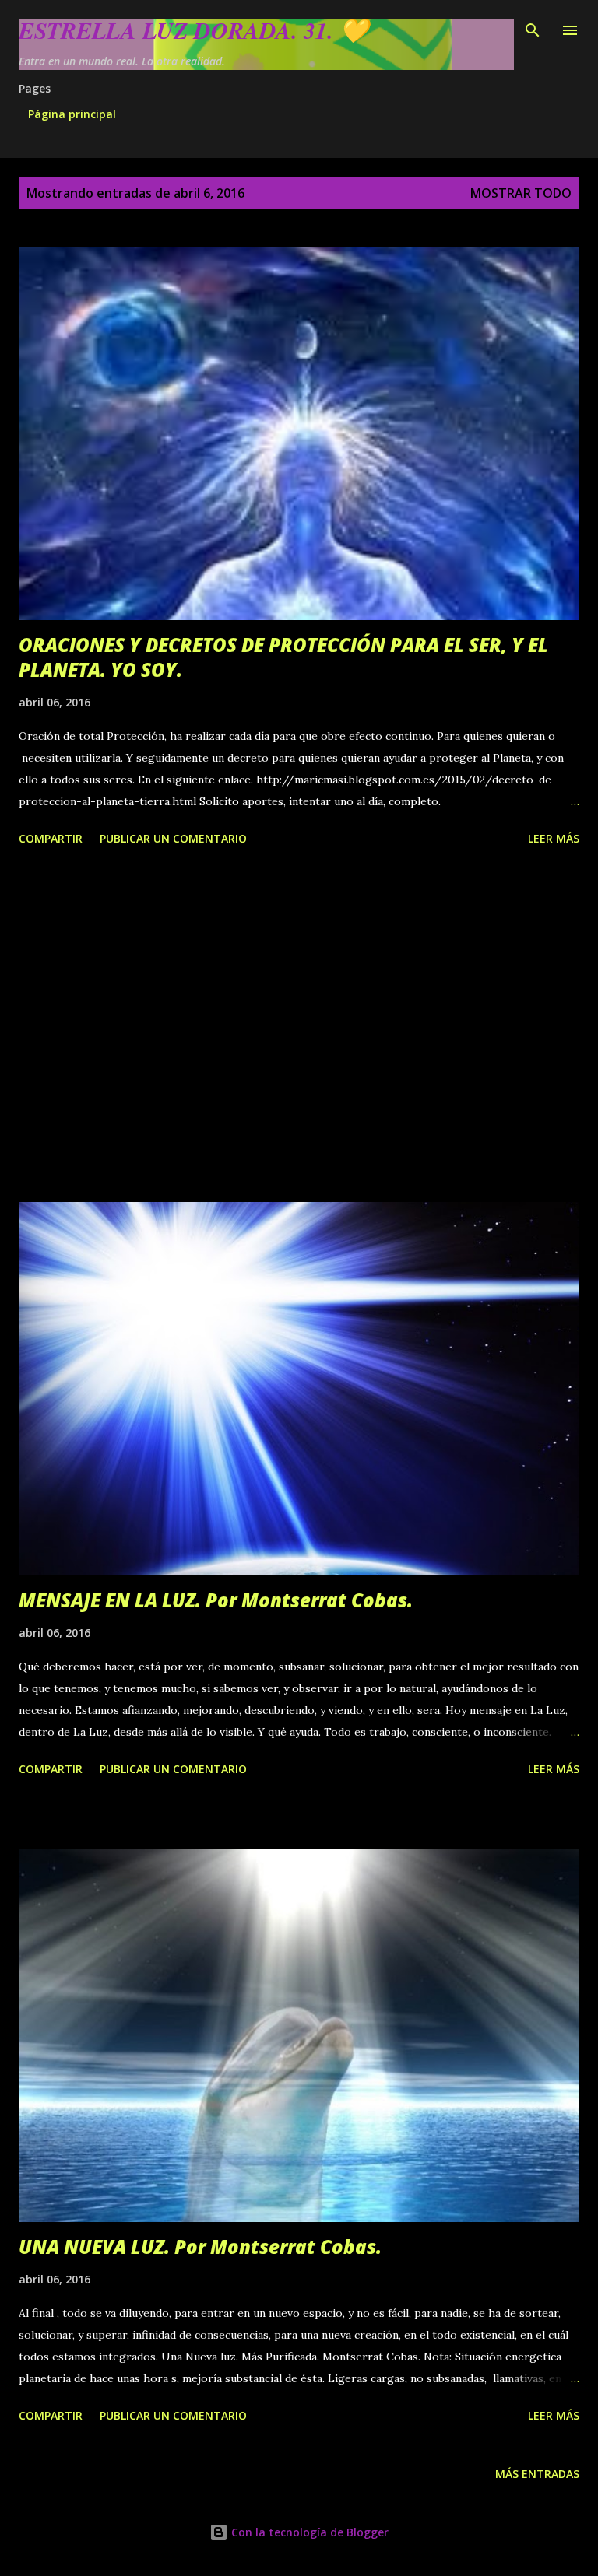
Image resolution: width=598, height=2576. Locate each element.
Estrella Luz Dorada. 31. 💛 (193, 30)
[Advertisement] (299, 1027)
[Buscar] (533, 28)
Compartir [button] (51, 838)
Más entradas (537, 2474)
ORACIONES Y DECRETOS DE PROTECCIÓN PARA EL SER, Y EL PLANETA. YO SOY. (283, 657)
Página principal (72, 114)
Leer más (554, 838)
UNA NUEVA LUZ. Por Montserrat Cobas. (200, 2247)
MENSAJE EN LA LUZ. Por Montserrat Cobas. (216, 1600)
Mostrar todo (521, 193)
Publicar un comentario (173, 838)
